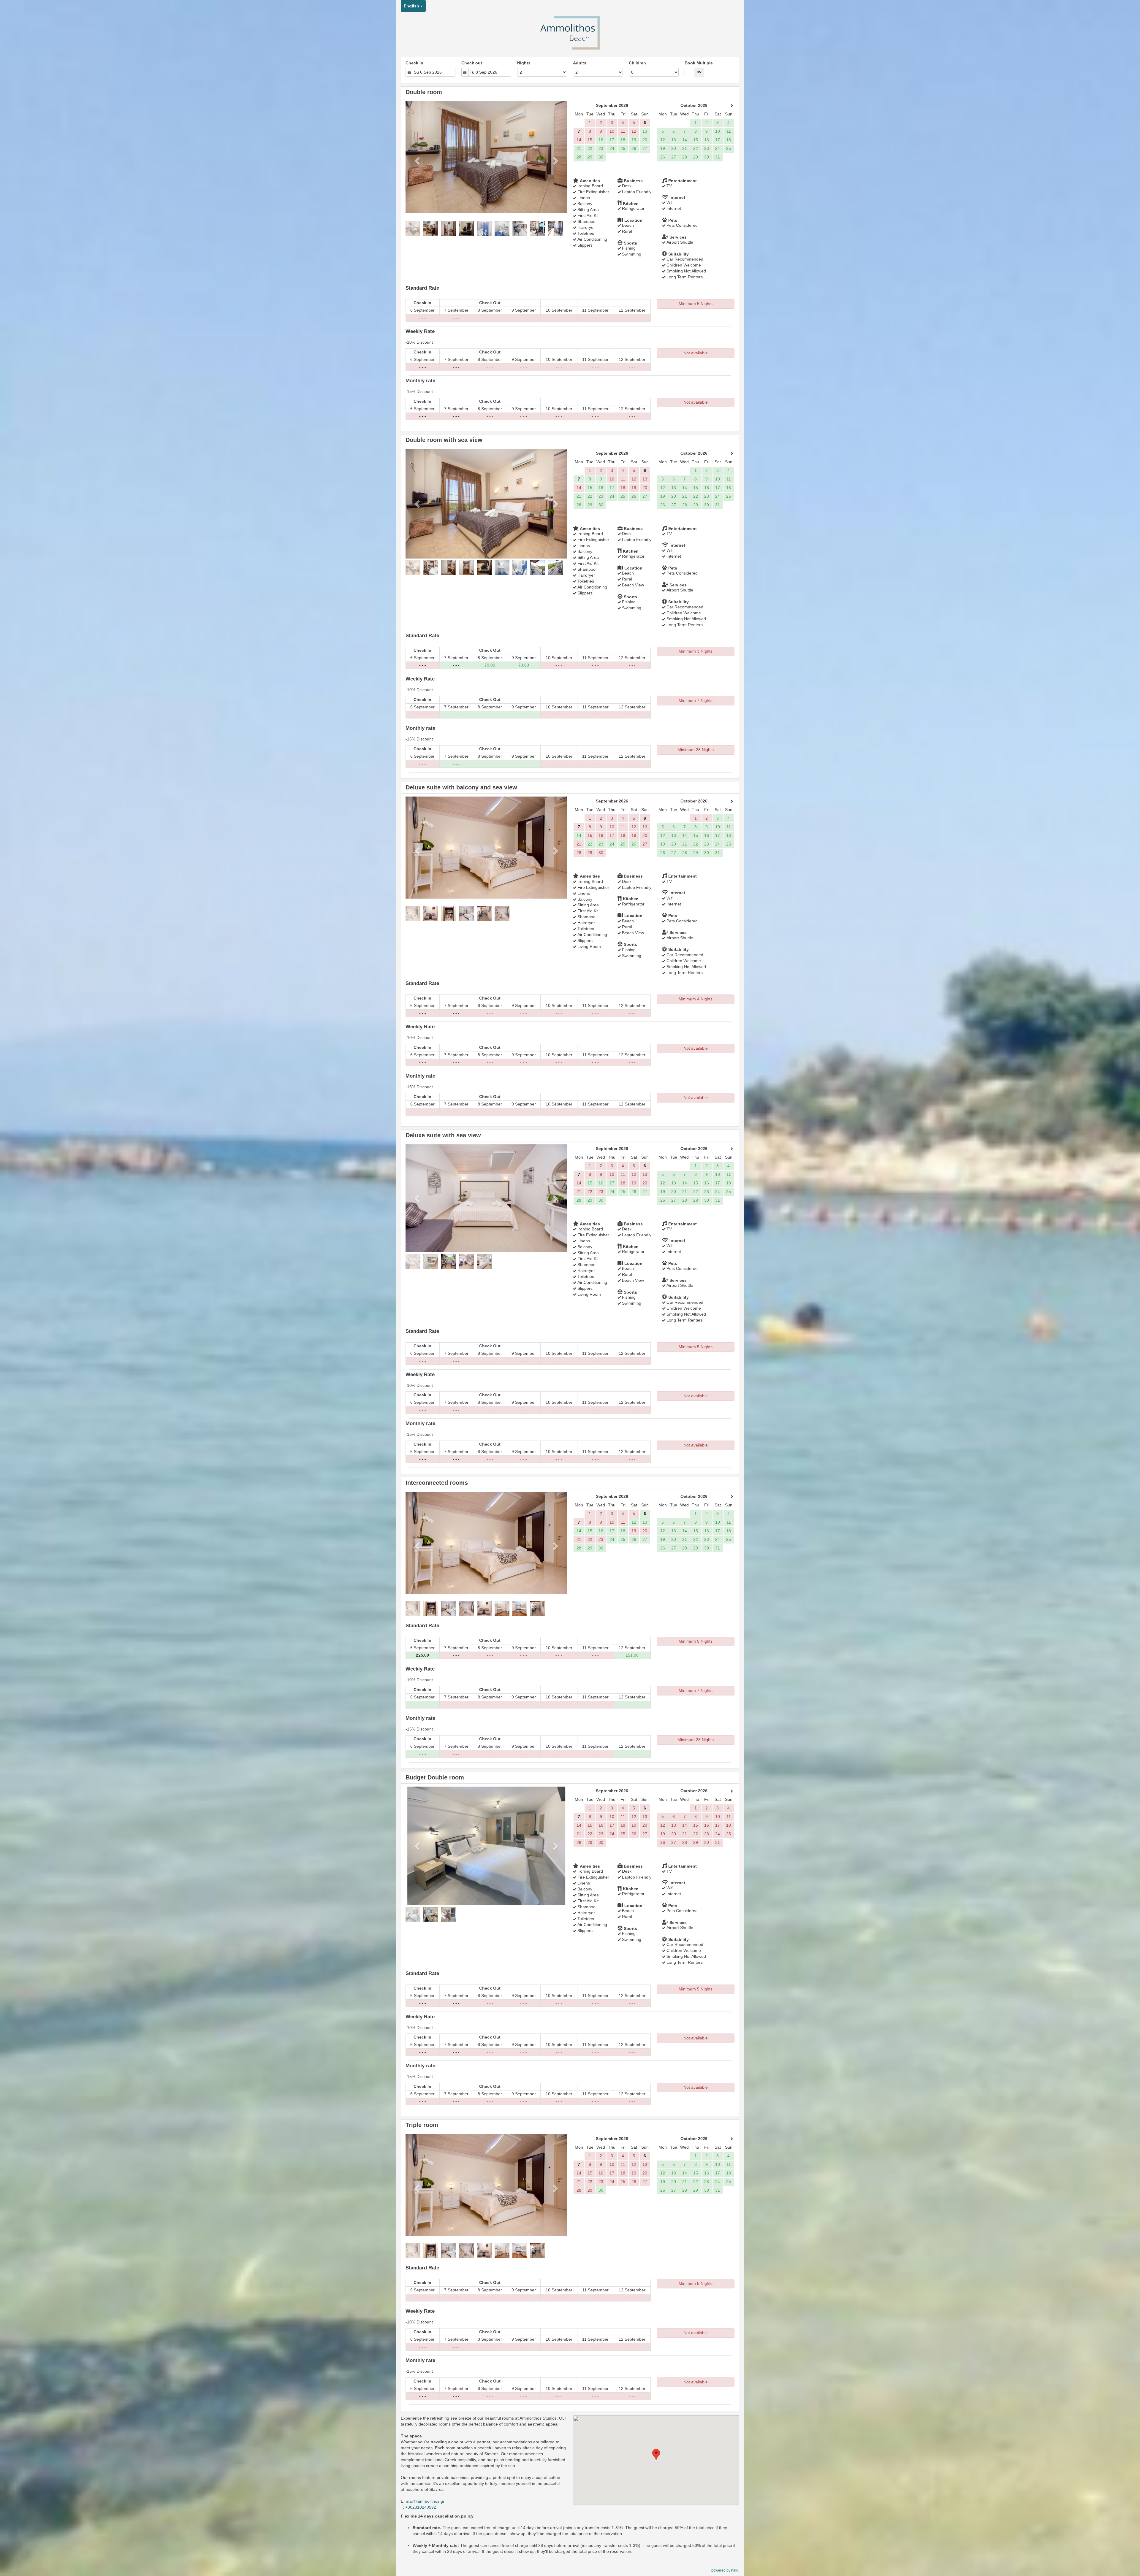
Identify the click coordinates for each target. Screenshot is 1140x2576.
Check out (472, 63)
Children (637, 63)
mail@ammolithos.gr (425, 2501)
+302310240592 (421, 2507)
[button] (418, 161)
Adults (580, 63)
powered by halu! (725, 2570)
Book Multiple (699, 63)
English (412, 6)
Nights (524, 63)
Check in (414, 63)
